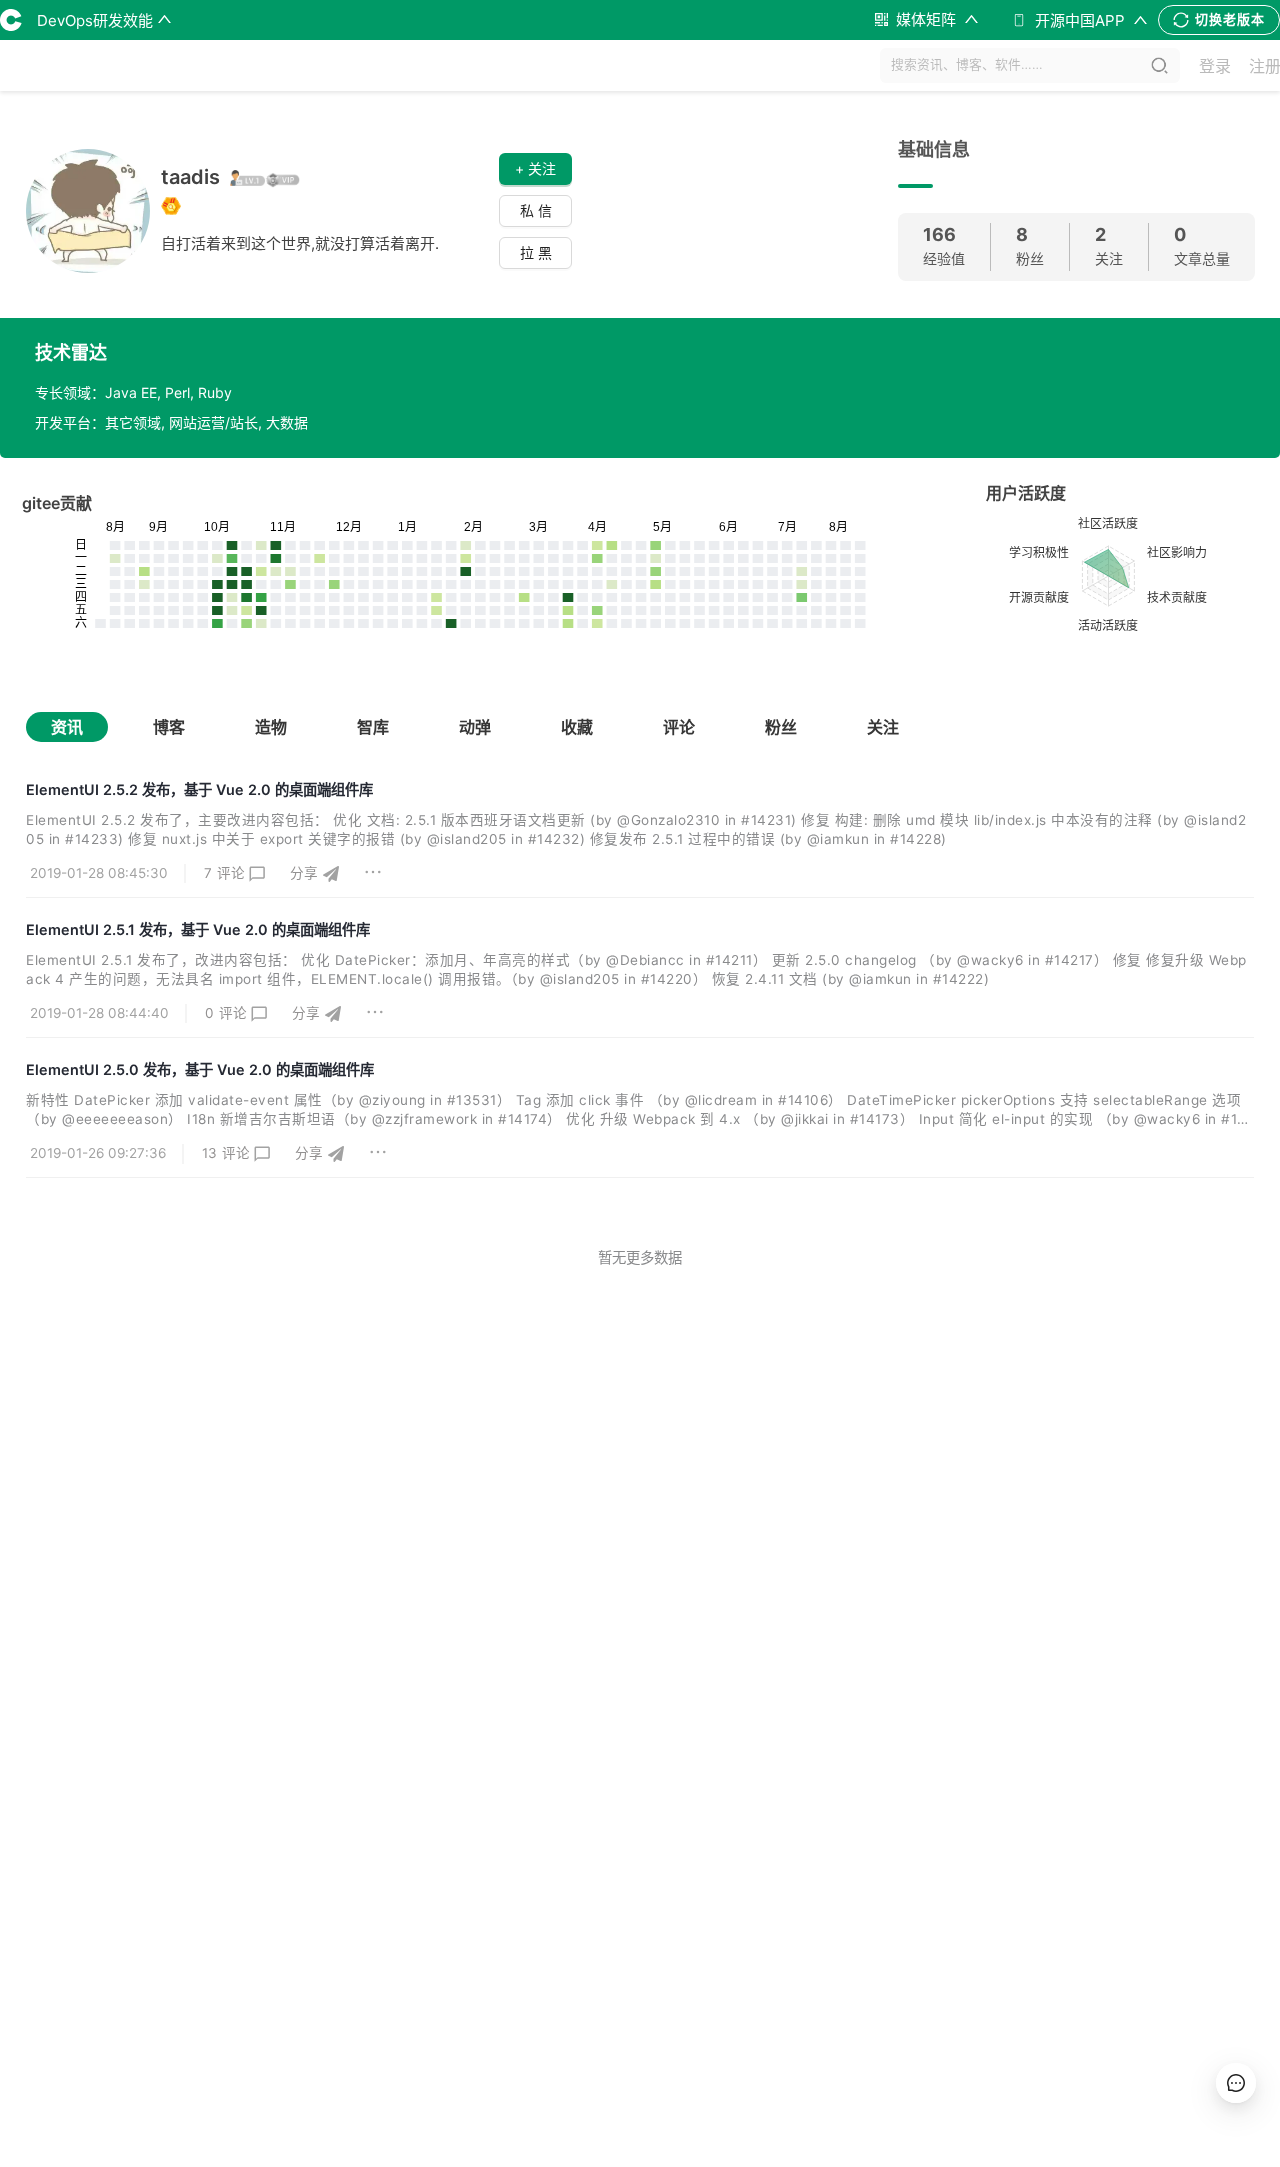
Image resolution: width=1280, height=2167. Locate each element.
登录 (1215, 66)
